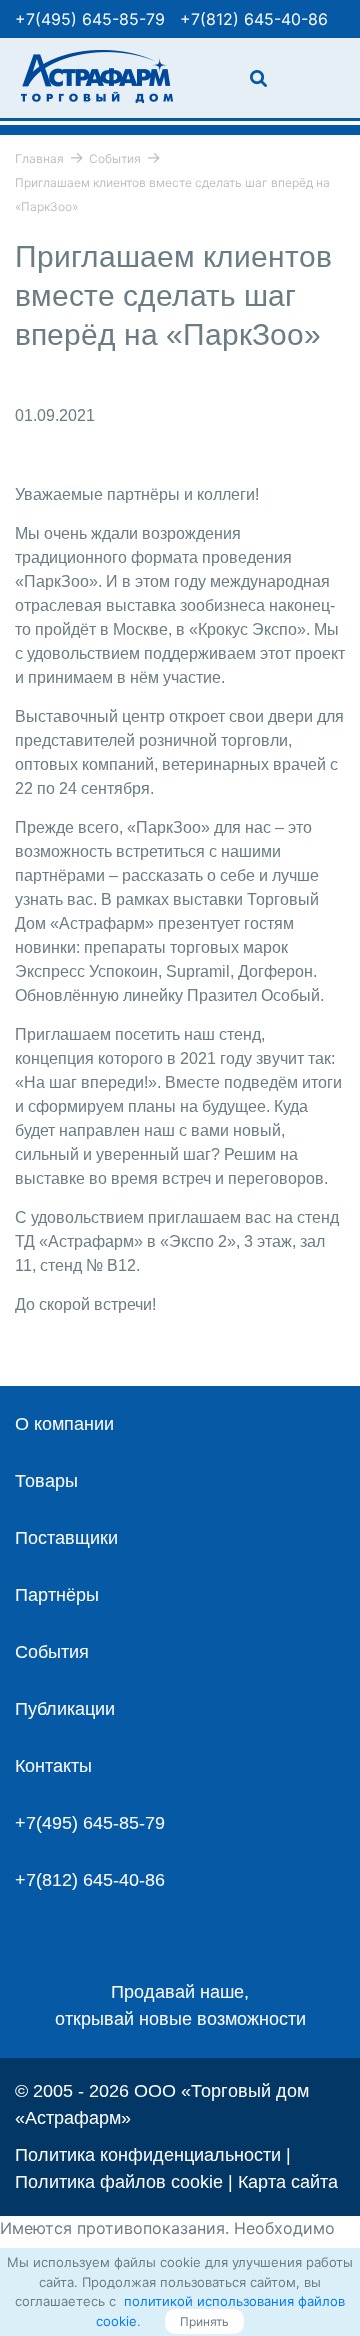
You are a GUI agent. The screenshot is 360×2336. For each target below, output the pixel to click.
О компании (64, 1424)
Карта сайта (288, 2182)
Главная (39, 158)
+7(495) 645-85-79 (90, 19)
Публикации (65, 1709)
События (115, 158)
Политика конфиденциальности (148, 2155)
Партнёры (57, 1595)
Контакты (53, 1766)
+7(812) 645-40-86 (254, 19)
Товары (46, 1481)
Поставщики (66, 1538)
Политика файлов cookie (119, 2182)
